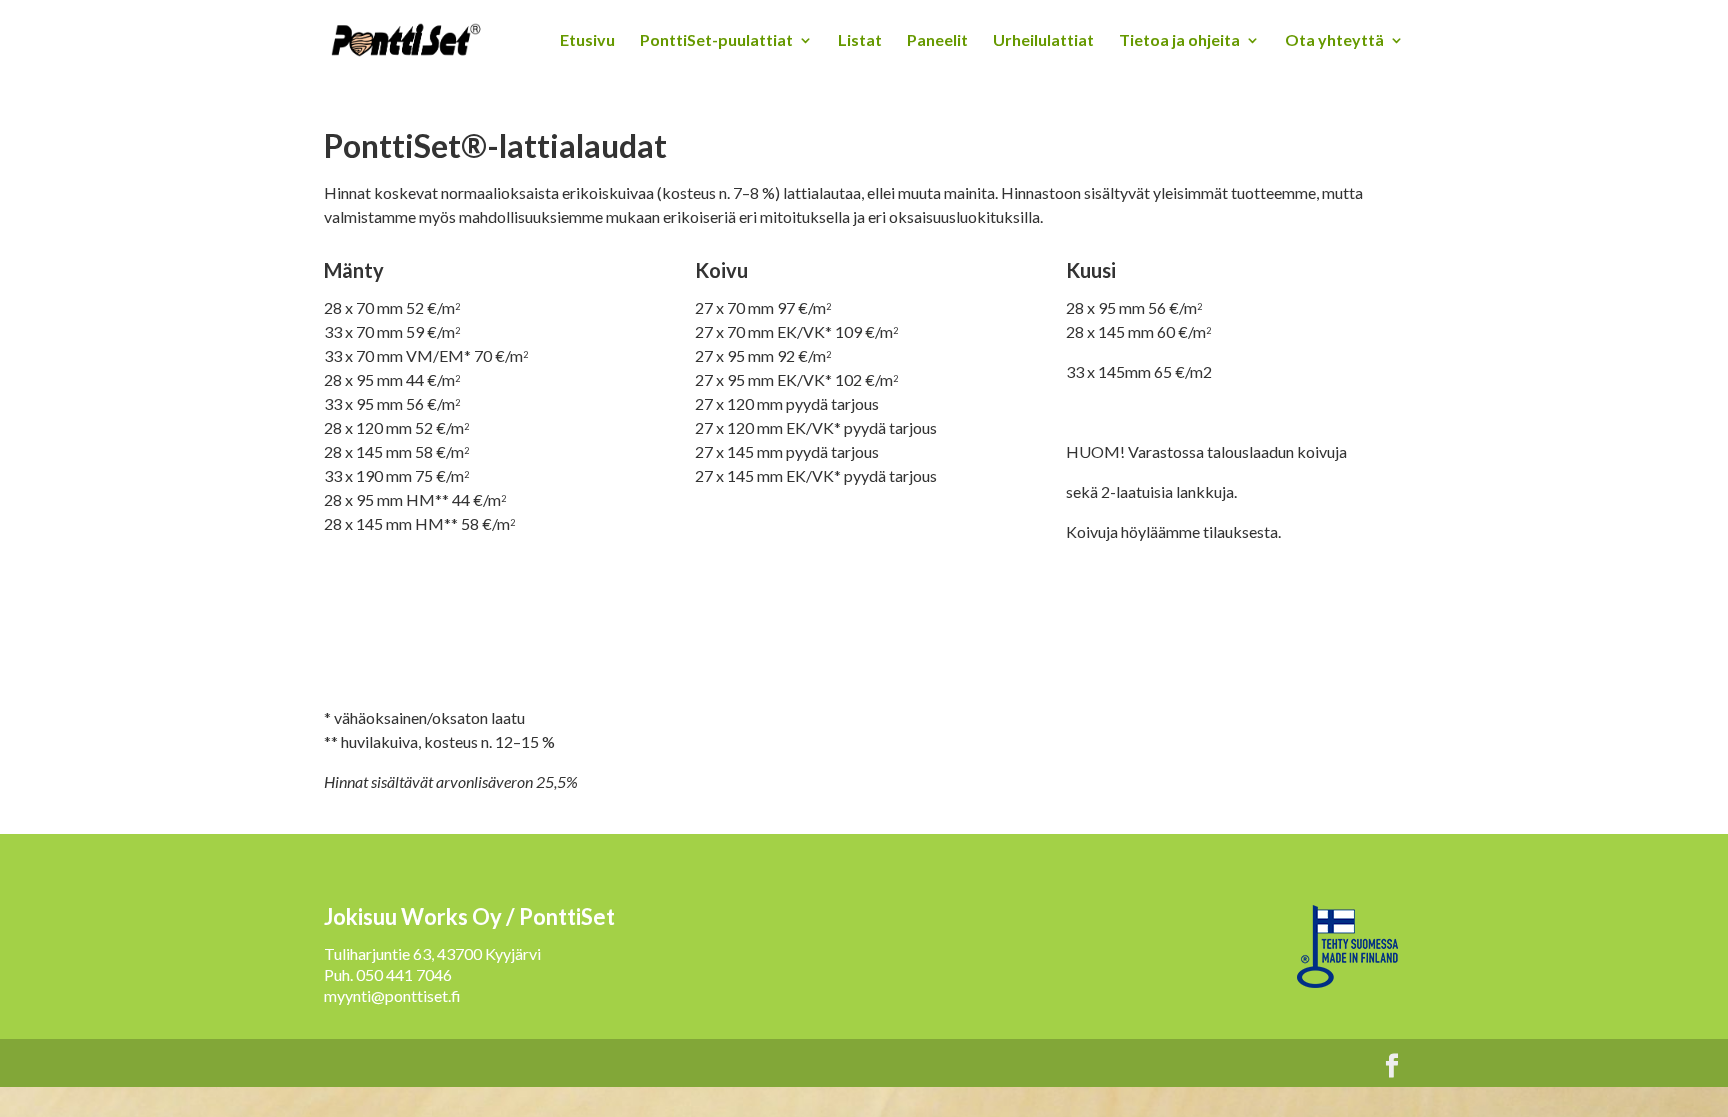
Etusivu (587, 41)
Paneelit (937, 41)
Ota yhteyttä (1334, 41)
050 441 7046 (404, 974)
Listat (860, 41)
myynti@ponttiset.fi (392, 995)
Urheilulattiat (1043, 41)
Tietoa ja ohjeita (1179, 41)
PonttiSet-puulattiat (716, 41)
